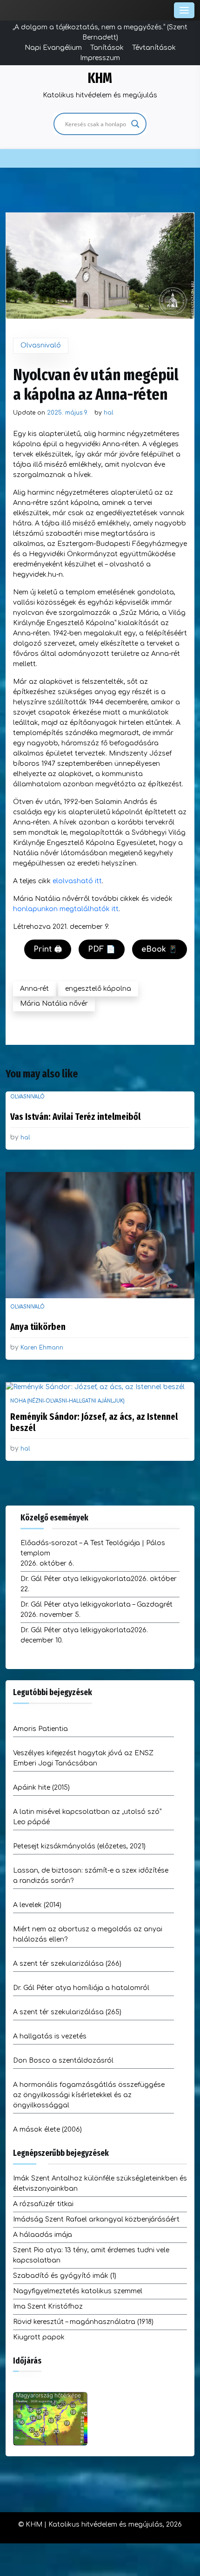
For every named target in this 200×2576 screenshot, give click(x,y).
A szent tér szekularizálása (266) (67, 1964)
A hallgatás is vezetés (50, 2036)
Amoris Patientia (40, 1729)
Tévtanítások (154, 48)
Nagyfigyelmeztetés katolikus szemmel (78, 2291)
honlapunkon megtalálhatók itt (66, 909)
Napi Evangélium (53, 48)
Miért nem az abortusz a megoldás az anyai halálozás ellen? (88, 1934)
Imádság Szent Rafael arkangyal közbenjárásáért (96, 2219)
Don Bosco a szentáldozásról (63, 2061)
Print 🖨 (48, 949)
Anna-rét (34, 989)
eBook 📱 (160, 949)
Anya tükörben (38, 1327)
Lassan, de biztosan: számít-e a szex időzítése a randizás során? (91, 1876)
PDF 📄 (102, 949)
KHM (100, 78)
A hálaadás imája (43, 2235)
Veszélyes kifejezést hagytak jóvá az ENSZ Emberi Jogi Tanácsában (83, 1758)
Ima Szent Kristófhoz (48, 2307)
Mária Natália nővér (54, 1004)
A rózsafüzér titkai (43, 2204)
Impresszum (100, 58)
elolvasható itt (77, 881)
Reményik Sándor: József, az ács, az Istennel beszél (94, 1422)
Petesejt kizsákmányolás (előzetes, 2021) (79, 1846)
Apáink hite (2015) (41, 1788)
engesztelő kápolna (98, 989)
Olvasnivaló (41, 345)
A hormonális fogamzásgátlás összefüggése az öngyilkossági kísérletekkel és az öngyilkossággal (89, 2095)
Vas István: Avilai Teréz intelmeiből (75, 1117)
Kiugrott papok (39, 2337)
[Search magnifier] (135, 124)
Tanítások (107, 48)
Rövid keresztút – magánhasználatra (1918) (83, 2322)
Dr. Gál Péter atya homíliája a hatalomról (81, 1988)
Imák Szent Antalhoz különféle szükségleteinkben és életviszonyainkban (100, 2184)
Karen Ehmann (42, 1348)
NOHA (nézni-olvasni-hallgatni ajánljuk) (67, 1401)
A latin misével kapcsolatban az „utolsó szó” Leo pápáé (87, 1817)
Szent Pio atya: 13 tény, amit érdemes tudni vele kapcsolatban (91, 2255)
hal (109, 413)
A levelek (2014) (37, 1905)
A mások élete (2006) (47, 2130)
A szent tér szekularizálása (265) (67, 2012)
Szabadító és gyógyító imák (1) (65, 2276)
